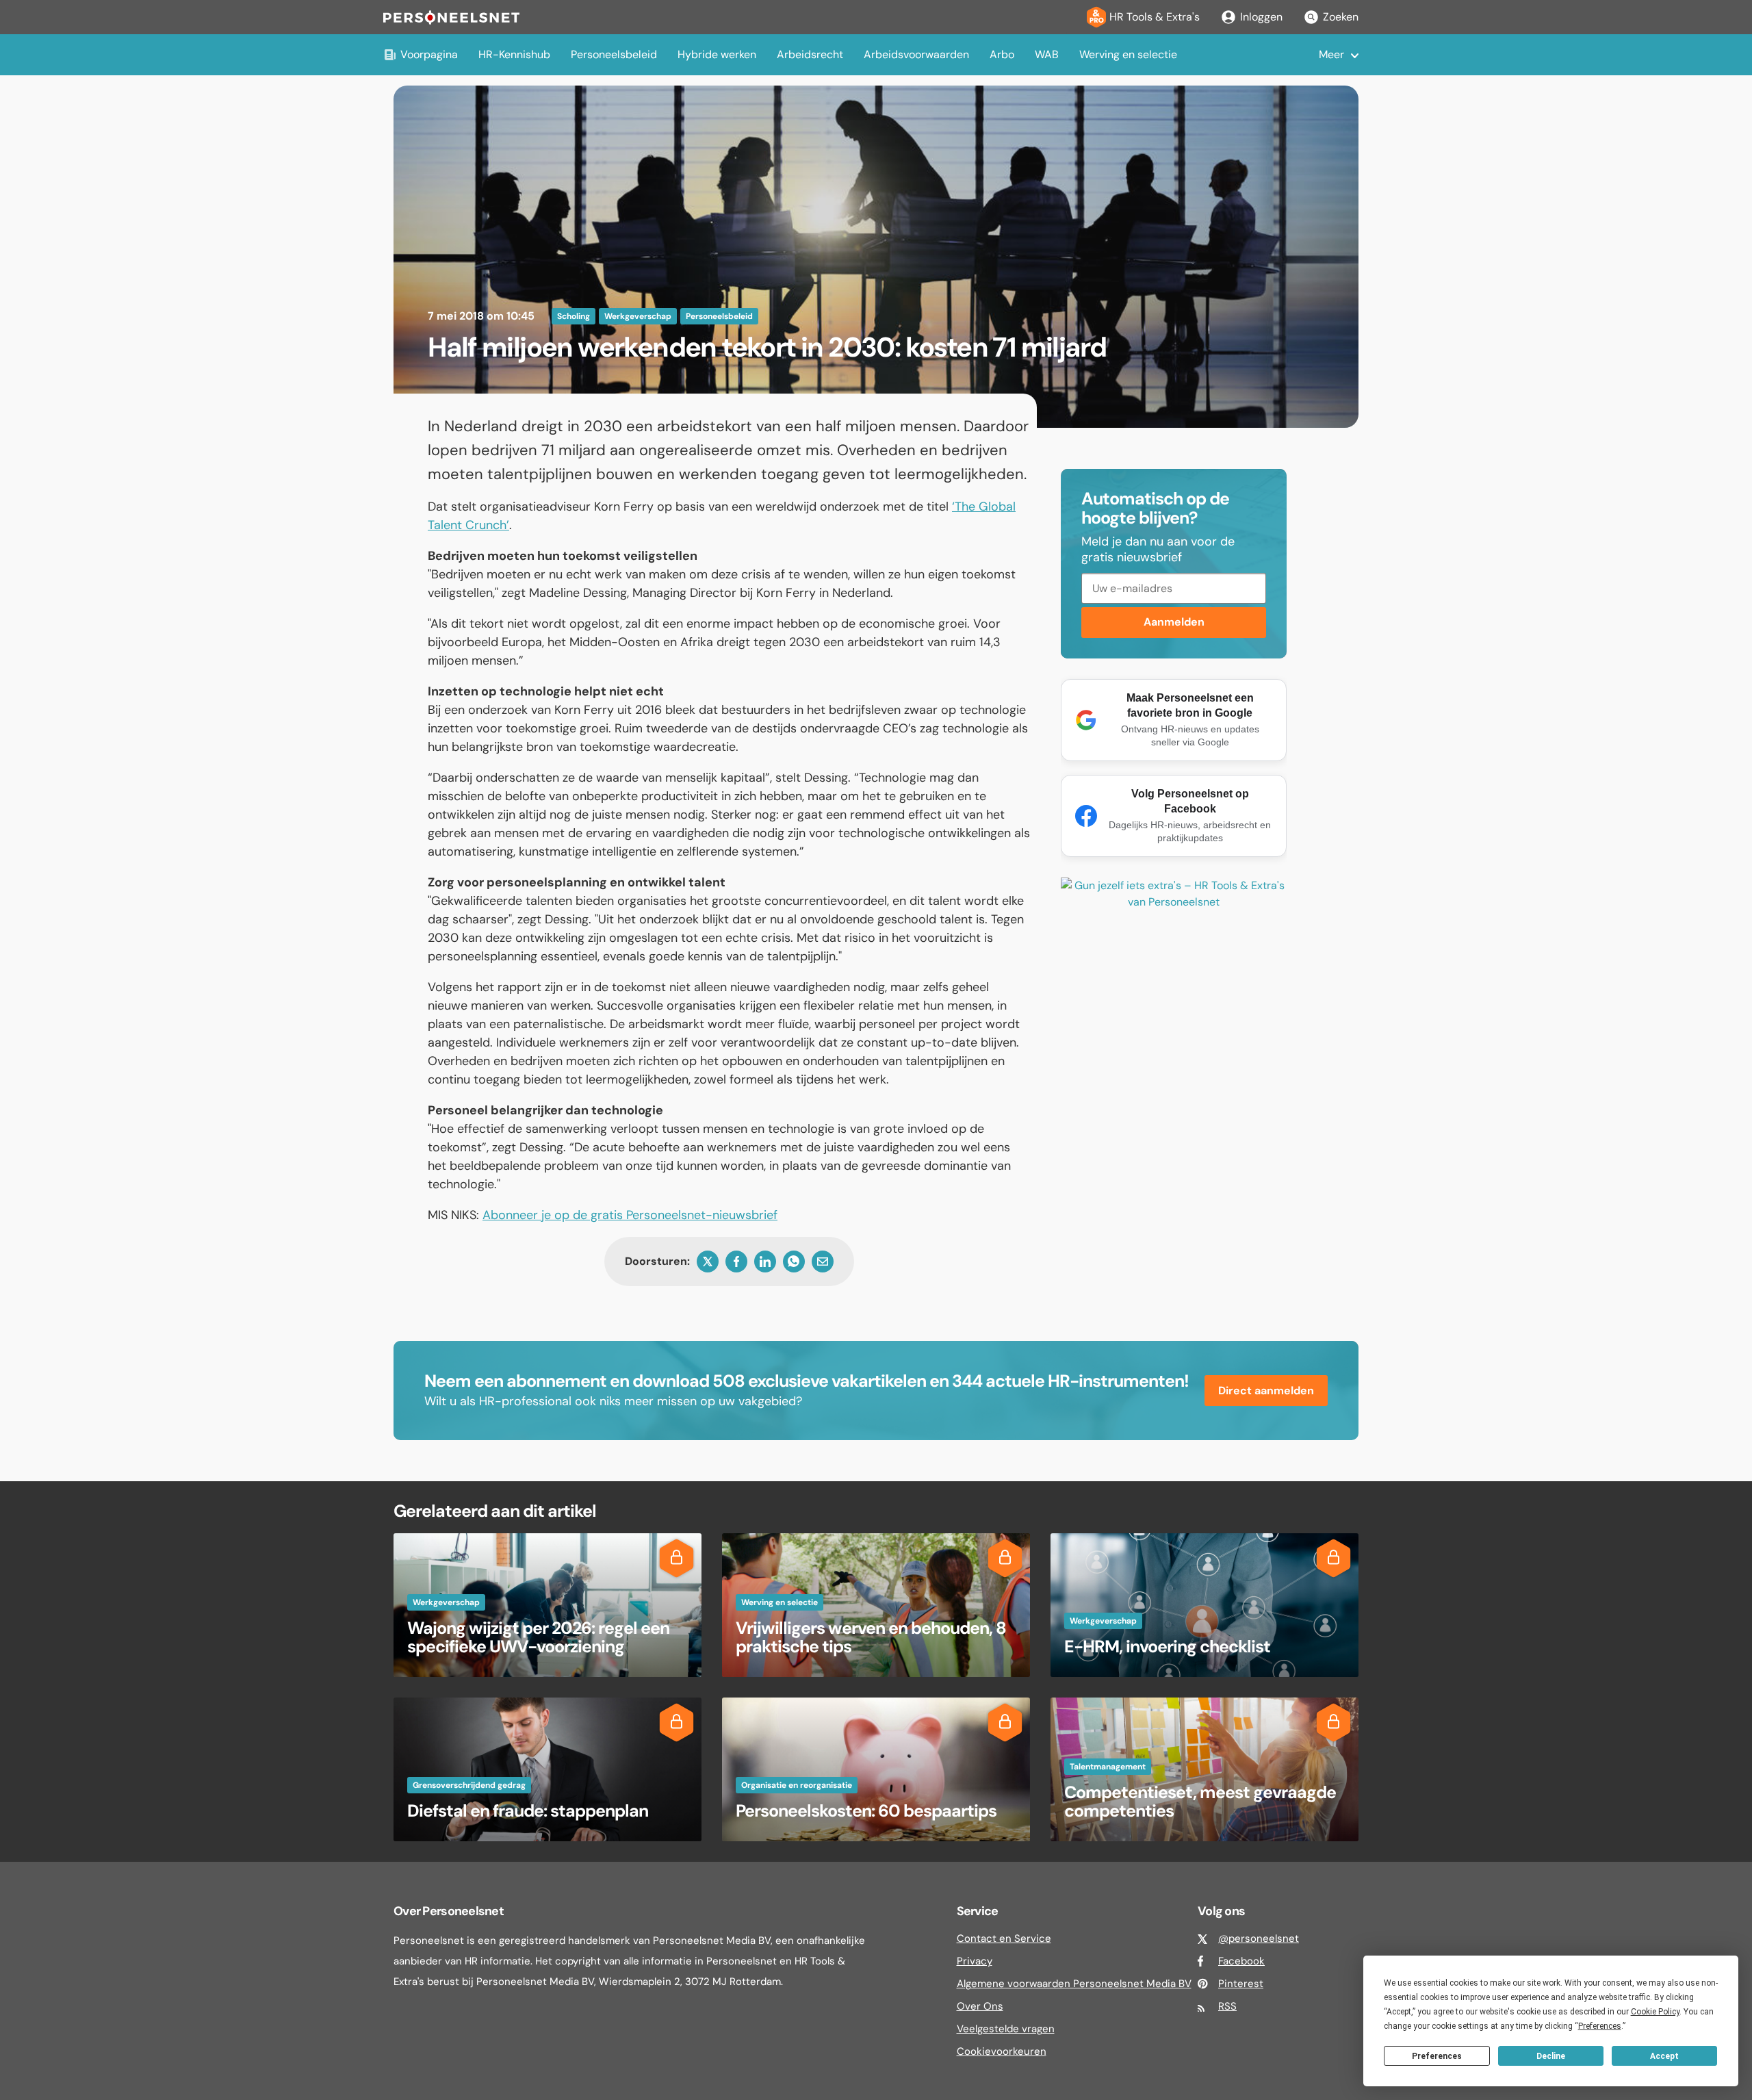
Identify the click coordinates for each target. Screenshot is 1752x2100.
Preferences (1437, 2056)
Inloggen (1261, 17)
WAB (1047, 54)
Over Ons (980, 2006)
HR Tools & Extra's (1155, 17)
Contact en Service (1004, 1938)
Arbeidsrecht (810, 54)
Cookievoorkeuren (1002, 2051)
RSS (1227, 2006)
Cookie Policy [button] (1655, 2012)
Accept (1664, 2056)
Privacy (975, 1961)
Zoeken (1341, 17)
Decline (1551, 2056)
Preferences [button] (1600, 2026)
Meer (1331, 54)
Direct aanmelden (1266, 1391)
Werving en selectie (1128, 54)
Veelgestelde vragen (1006, 2029)
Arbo (1002, 54)
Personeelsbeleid (614, 54)
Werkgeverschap (638, 316)
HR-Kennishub (514, 54)
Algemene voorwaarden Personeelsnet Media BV (1074, 1984)
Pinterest (1241, 1984)
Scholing (574, 316)
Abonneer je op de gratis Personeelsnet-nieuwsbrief (630, 1215)
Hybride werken (717, 54)
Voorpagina (429, 54)
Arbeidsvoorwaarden (916, 54)
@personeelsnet (1259, 1938)
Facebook (1241, 1961)
